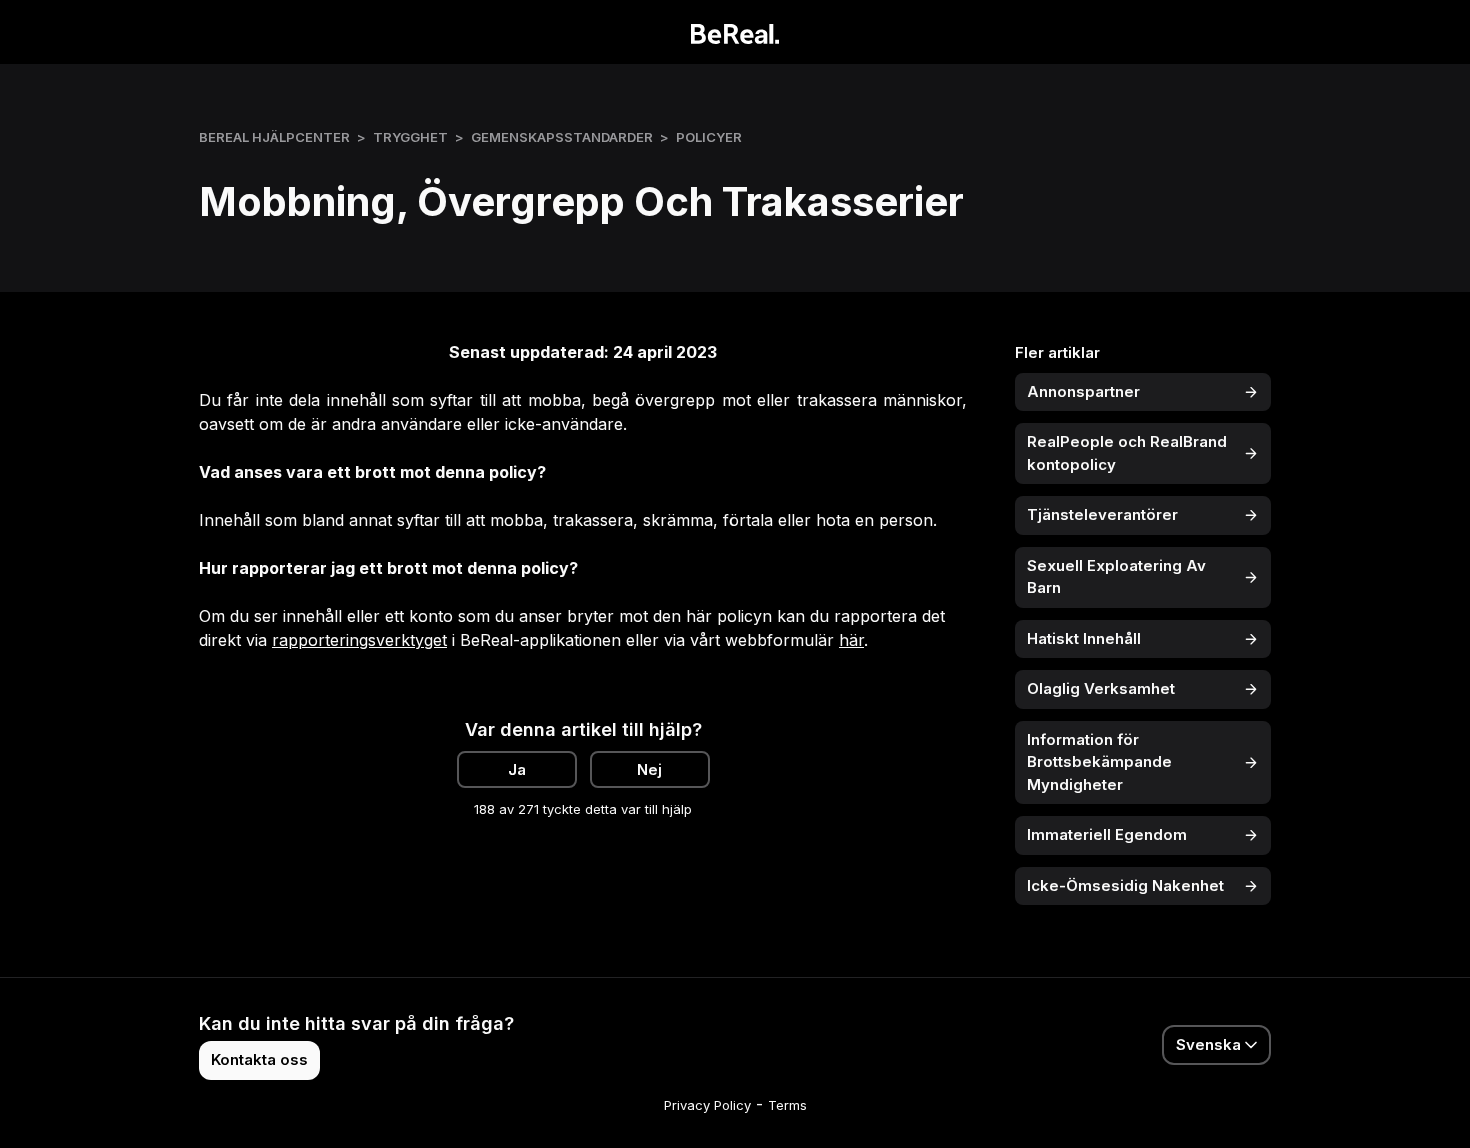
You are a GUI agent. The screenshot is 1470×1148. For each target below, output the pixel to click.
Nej (649, 769)
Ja (517, 769)
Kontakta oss (259, 1059)
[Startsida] (735, 32)
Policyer (709, 137)
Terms (787, 1105)
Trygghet (410, 137)
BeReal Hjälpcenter (274, 137)
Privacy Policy (707, 1105)
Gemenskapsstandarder (562, 137)
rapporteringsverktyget (359, 640)
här (851, 640)
